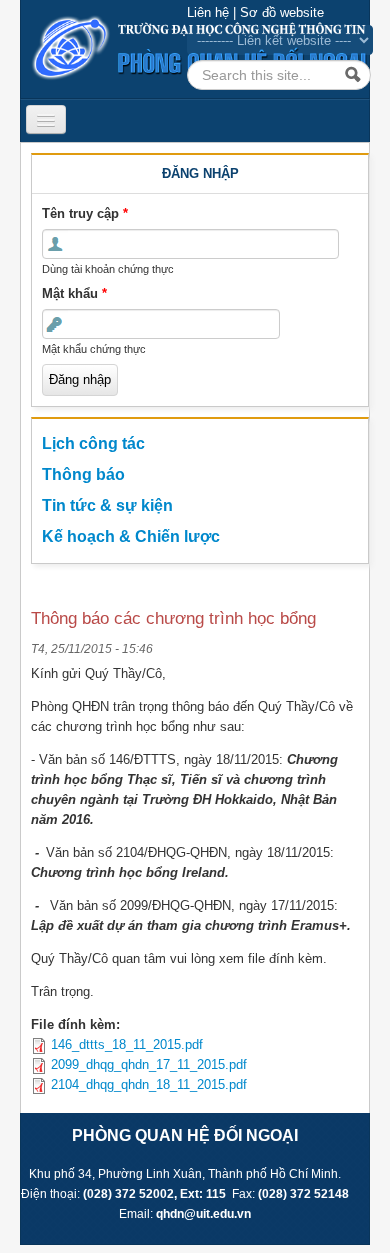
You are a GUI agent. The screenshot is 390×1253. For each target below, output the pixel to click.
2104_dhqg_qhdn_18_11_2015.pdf (149, 1084)
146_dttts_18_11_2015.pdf (127, 1044)
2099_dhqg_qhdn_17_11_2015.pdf (149, 1064)
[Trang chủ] (195, 47)
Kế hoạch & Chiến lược (131, 536)
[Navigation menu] (46, 119)
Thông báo (83, 474)
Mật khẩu (74, 293)
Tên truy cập (85, 213)
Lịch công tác (93, 443)
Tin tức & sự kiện (107, 505)
